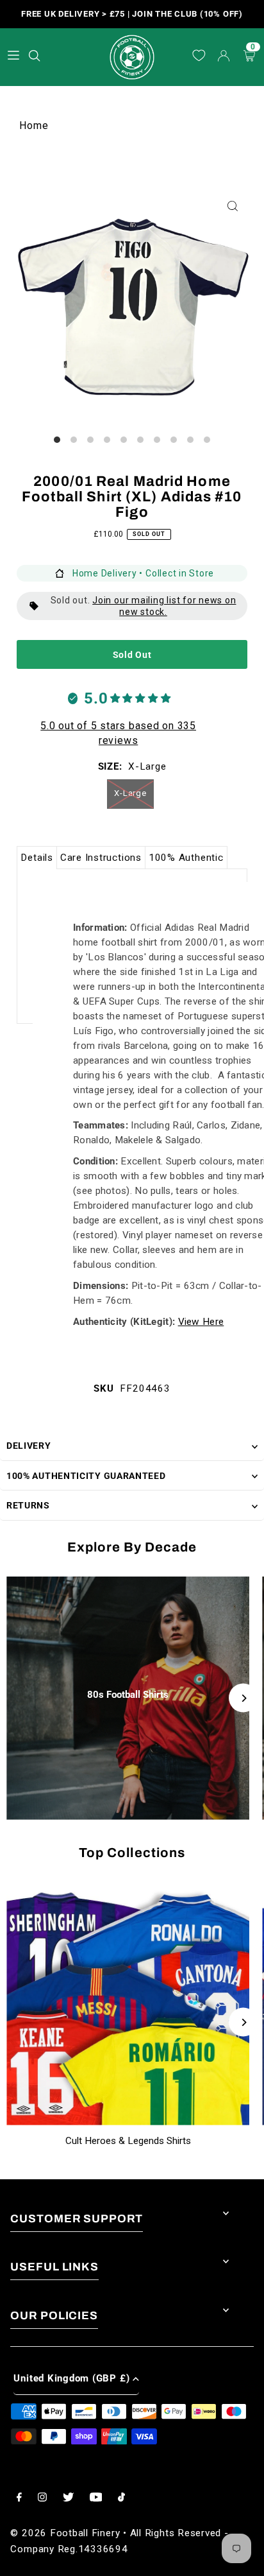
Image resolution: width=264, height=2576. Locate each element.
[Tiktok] (121, 2498)
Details (37, 858)
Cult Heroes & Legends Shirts (128, 2141)
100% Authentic (186, 858)
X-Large (130, 793)
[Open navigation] (13, 56)
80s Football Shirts (128, 1695)
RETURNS (28, 1505)
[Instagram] (42, 2498)
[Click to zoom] (233, 206)
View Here (201, 1322)
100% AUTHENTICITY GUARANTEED (86, 1476)
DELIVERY (29, 1446)
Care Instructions (101, 858)
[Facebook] (19, 2498)
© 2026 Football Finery (65, 2533)
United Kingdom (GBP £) (71, 2378)
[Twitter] (68, 2498)
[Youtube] (96, 2498)
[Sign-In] (224, 57)
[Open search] (36, 54)
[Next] (243, 1698)
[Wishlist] (199, 56)
